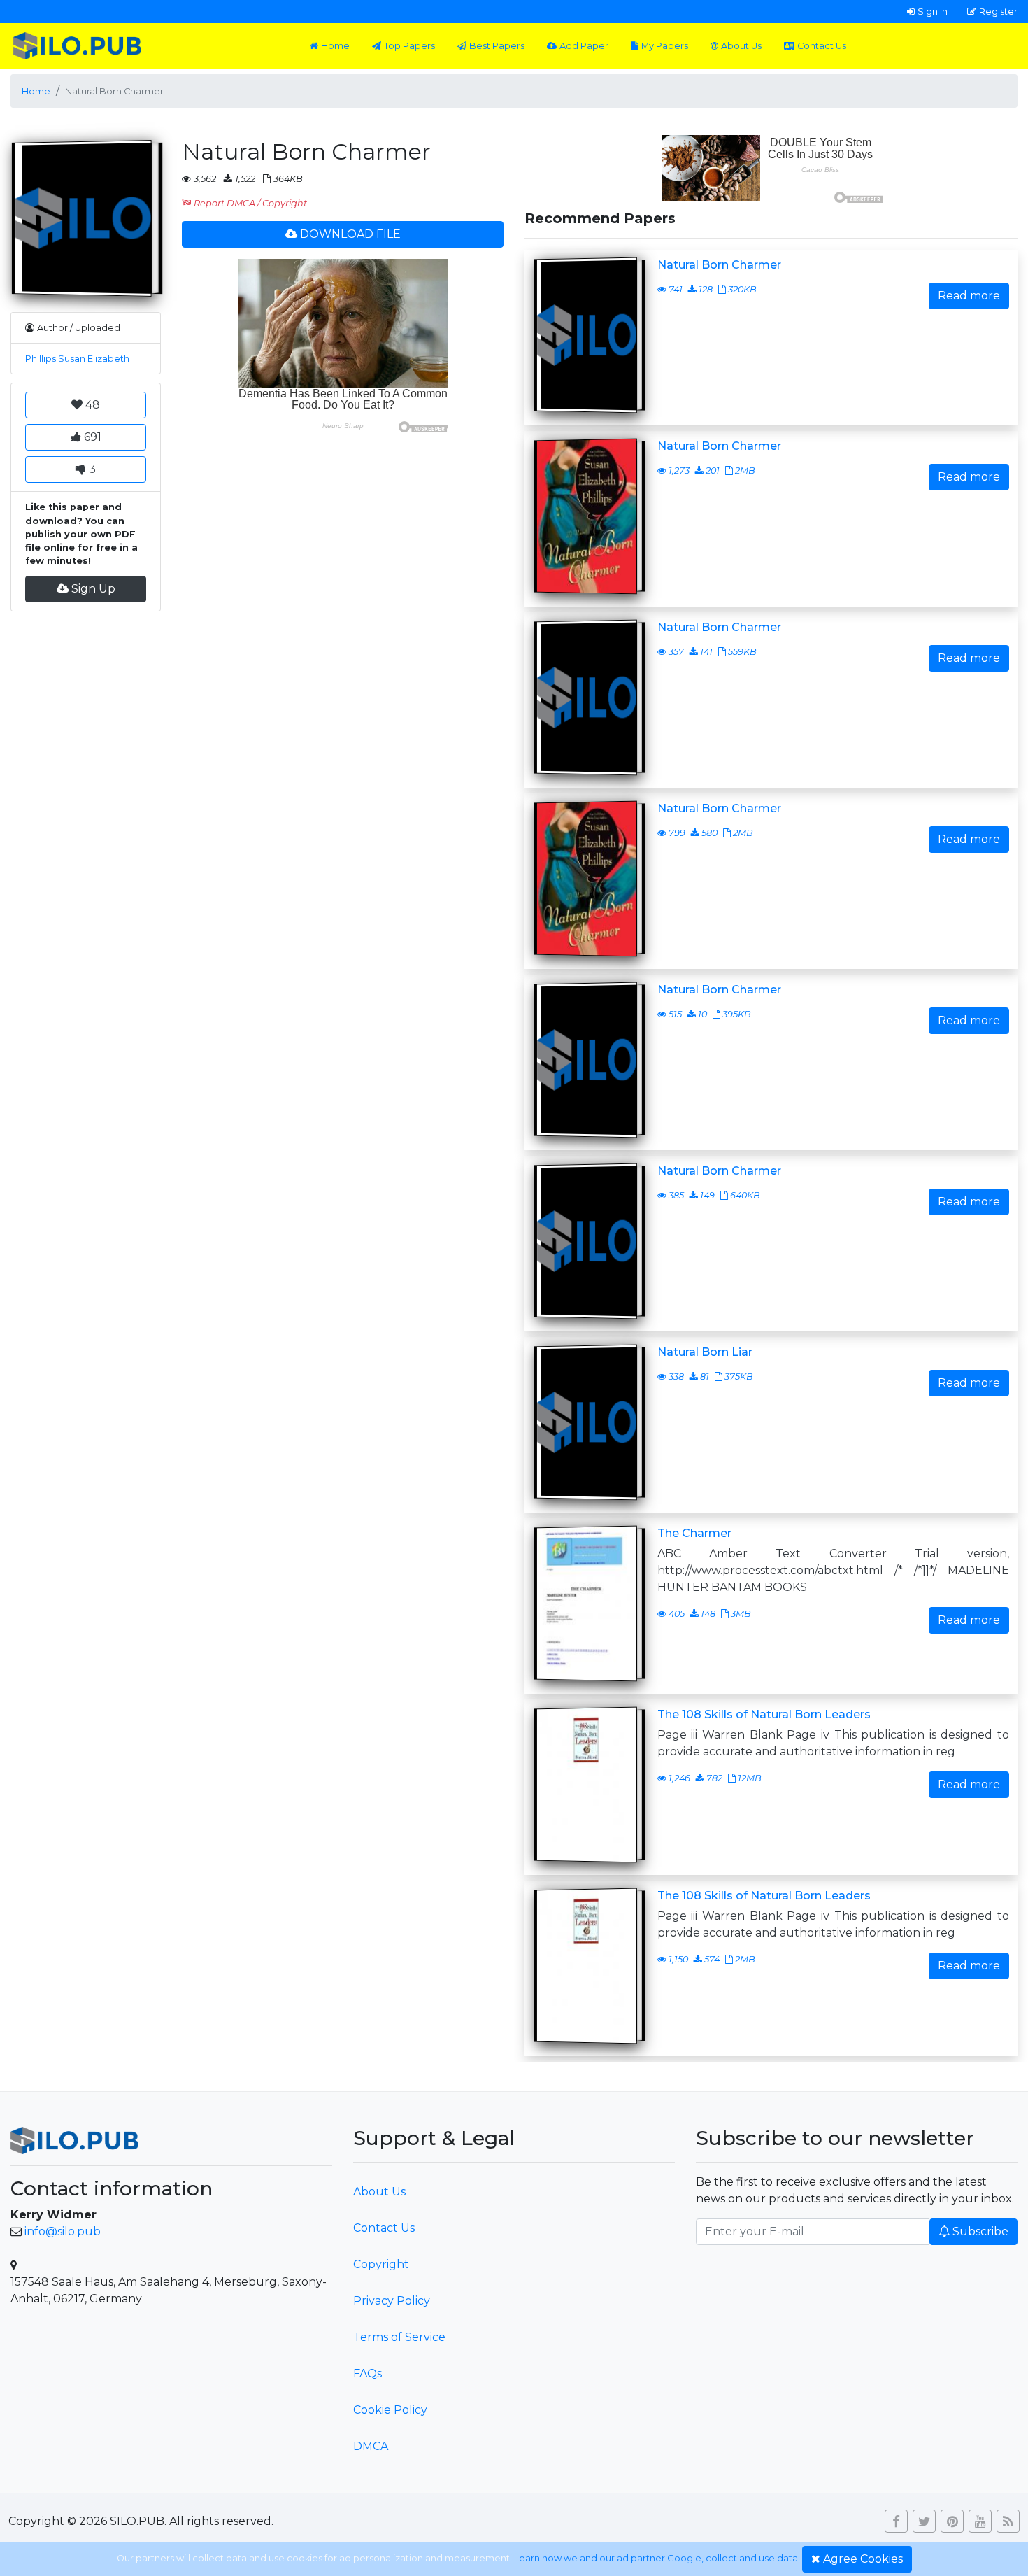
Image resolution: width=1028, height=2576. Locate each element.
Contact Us (822, 46)
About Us (741, 46)
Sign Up (93, 589)
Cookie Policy (390, 2410)
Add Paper (584, 46)
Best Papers (497, 46)
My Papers (665, 46)
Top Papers (409, 46)
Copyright (381, 2264)
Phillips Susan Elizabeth (77, 359)
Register (998, 11)
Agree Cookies (863, 2559)
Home (335, 46)
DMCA (371, 2446)
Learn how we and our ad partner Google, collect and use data (656, 2558)
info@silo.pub (63, 2231)
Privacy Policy (392, 2301)
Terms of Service (399, 2337)
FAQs (367, 2373)
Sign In (933, 11)
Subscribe (980, 2231)
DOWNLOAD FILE (350, 234)
